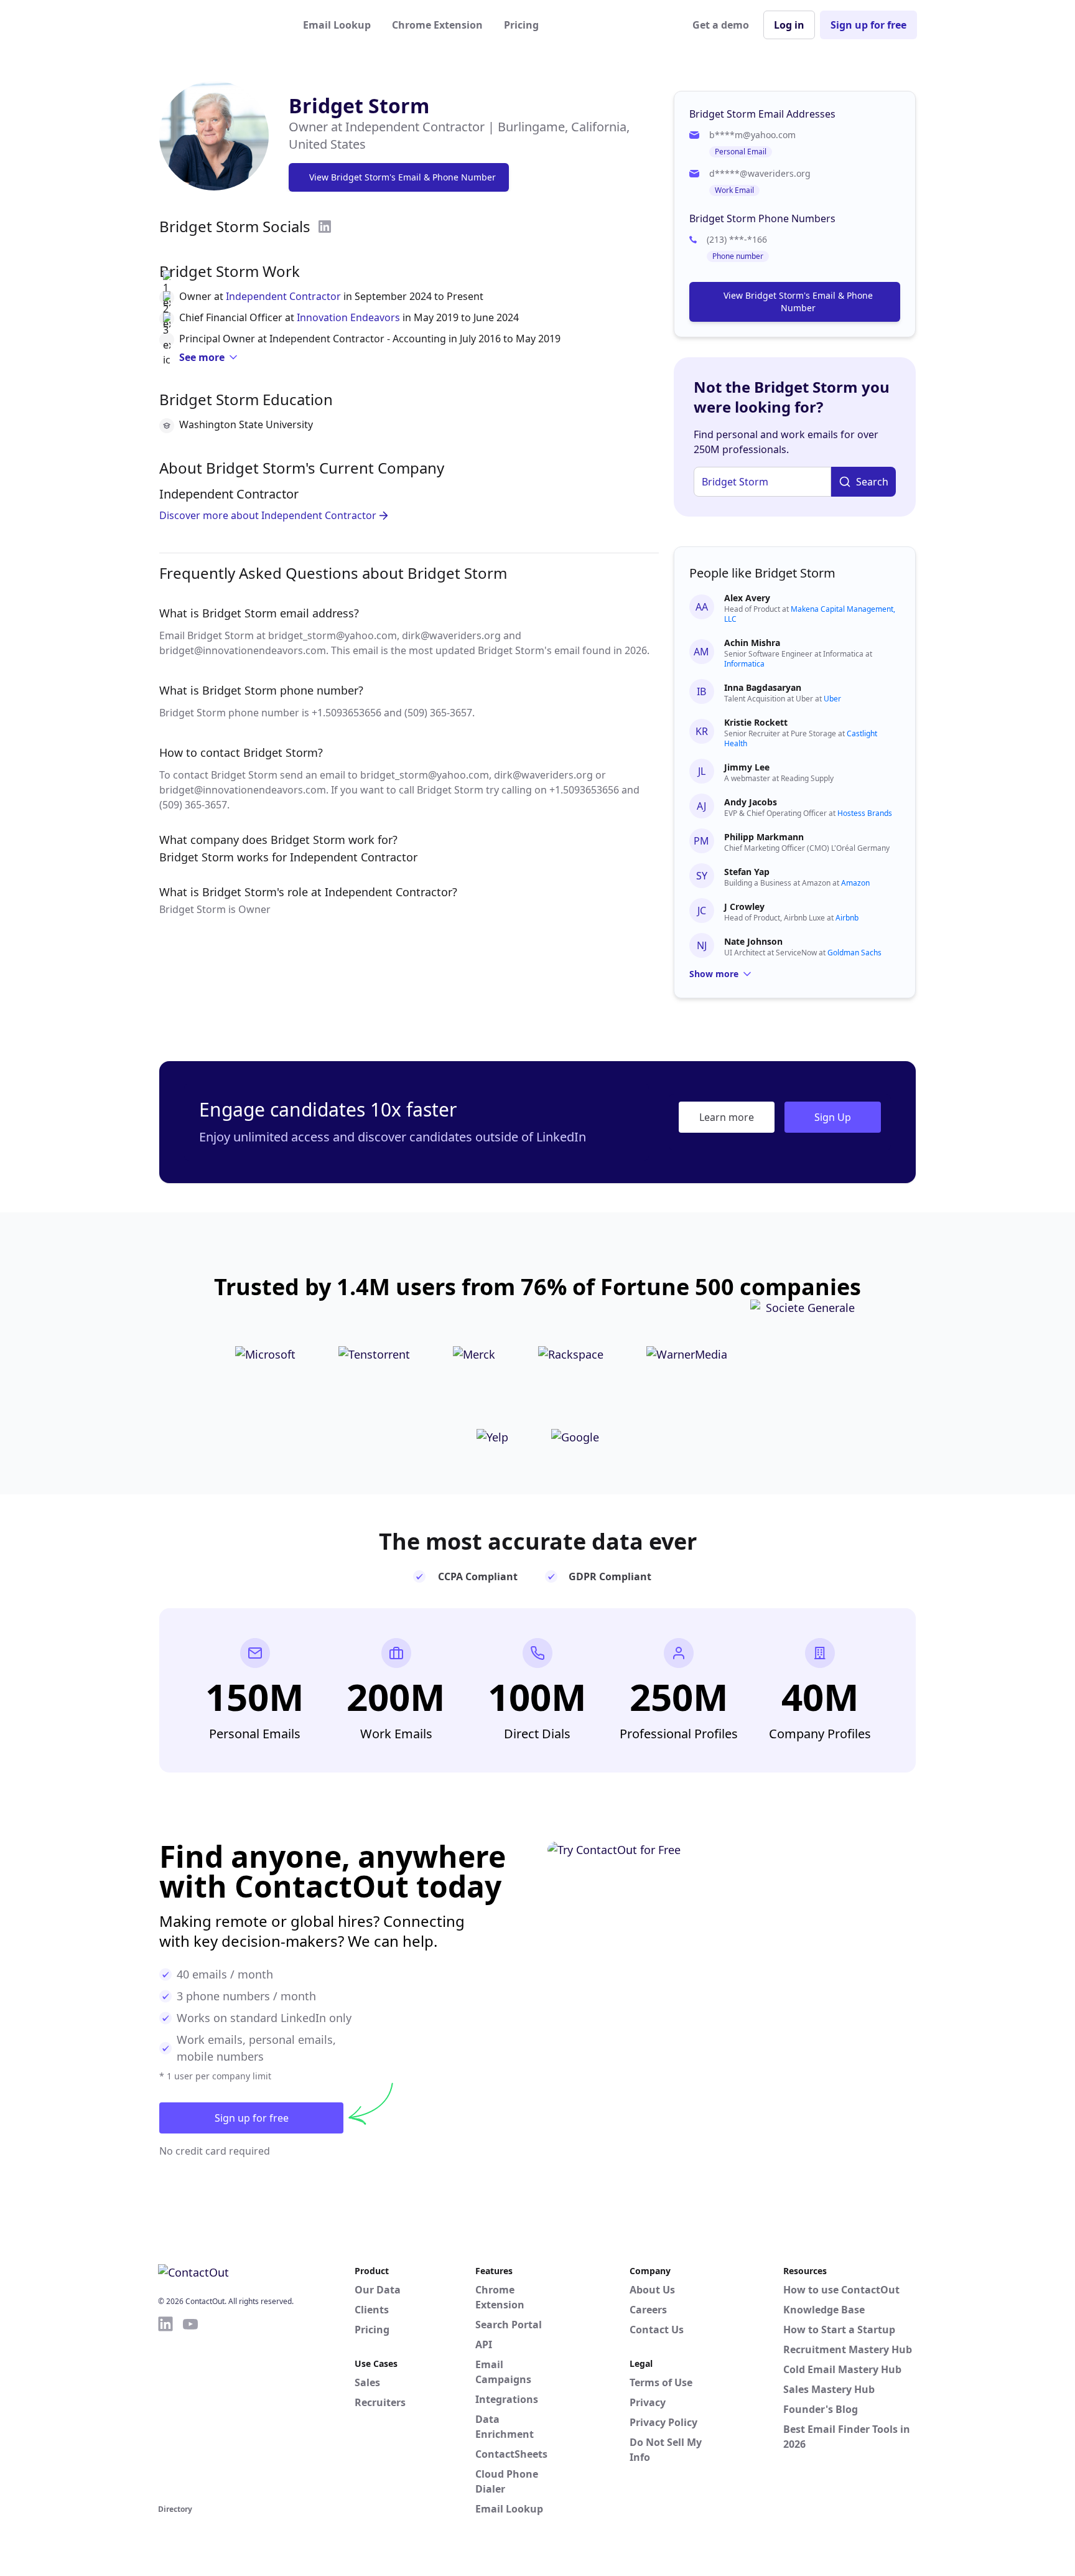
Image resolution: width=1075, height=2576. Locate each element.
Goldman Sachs (854, 953)
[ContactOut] (219, 25)
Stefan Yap (747, 872)
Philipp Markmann (764, 837)
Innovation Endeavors (348, 317)
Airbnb (847, 918)
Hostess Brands (865, 813)
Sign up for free (868, 25)
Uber (832, 699)
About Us (652, 2290)
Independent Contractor (283, 296)
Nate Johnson (753, 941)
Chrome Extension (437, 25)
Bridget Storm (359, 105)
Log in (789, 25)
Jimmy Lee (747, 767)
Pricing (521, 25)
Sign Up (833, 1117)
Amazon (855, 883)
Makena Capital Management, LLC (810, 614)
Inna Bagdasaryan (763, 687)
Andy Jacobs (751, 802)
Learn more (727, 1117)
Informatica (744, 664)
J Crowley (744, 906)
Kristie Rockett (756, 722)
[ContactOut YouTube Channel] (190, 2408)
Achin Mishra (752, 643)
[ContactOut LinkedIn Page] (165, 2408)
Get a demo (721, 25)
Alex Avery (747, 598)
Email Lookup (337, 25)
